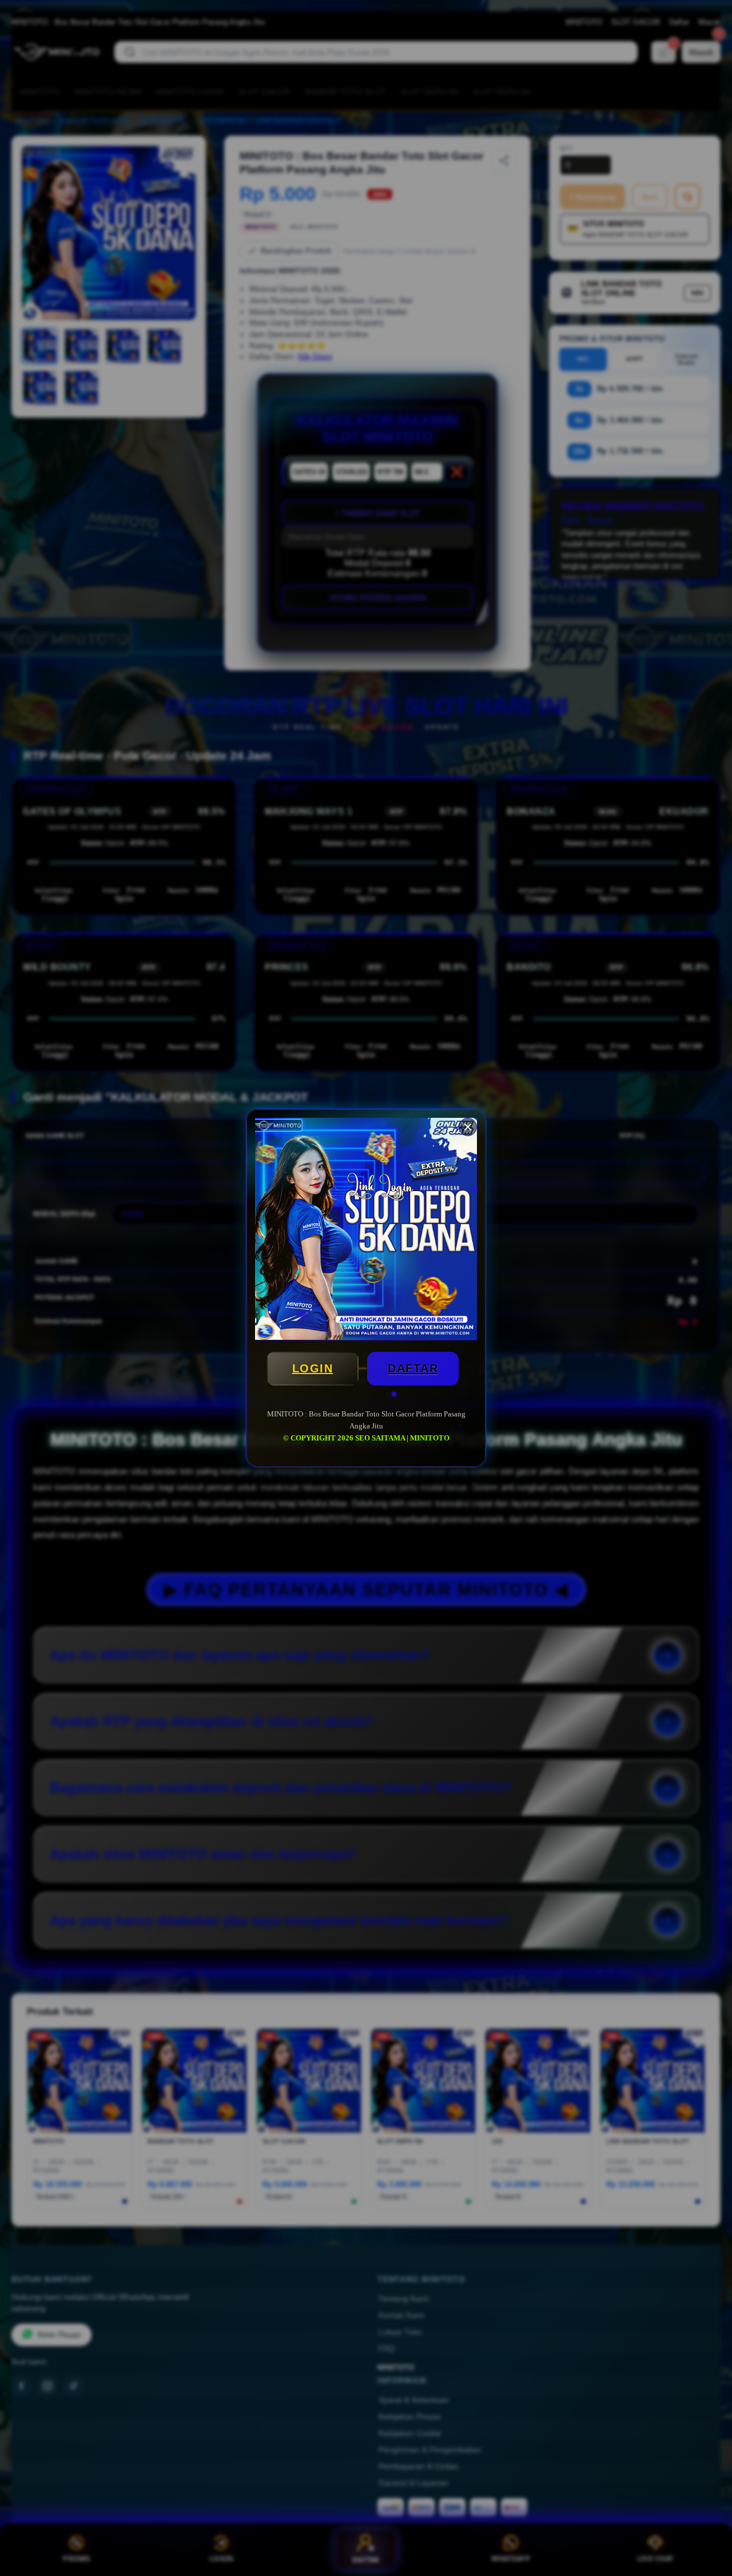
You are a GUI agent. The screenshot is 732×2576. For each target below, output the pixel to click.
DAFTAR (413, 1368)
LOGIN (313, 1368)
